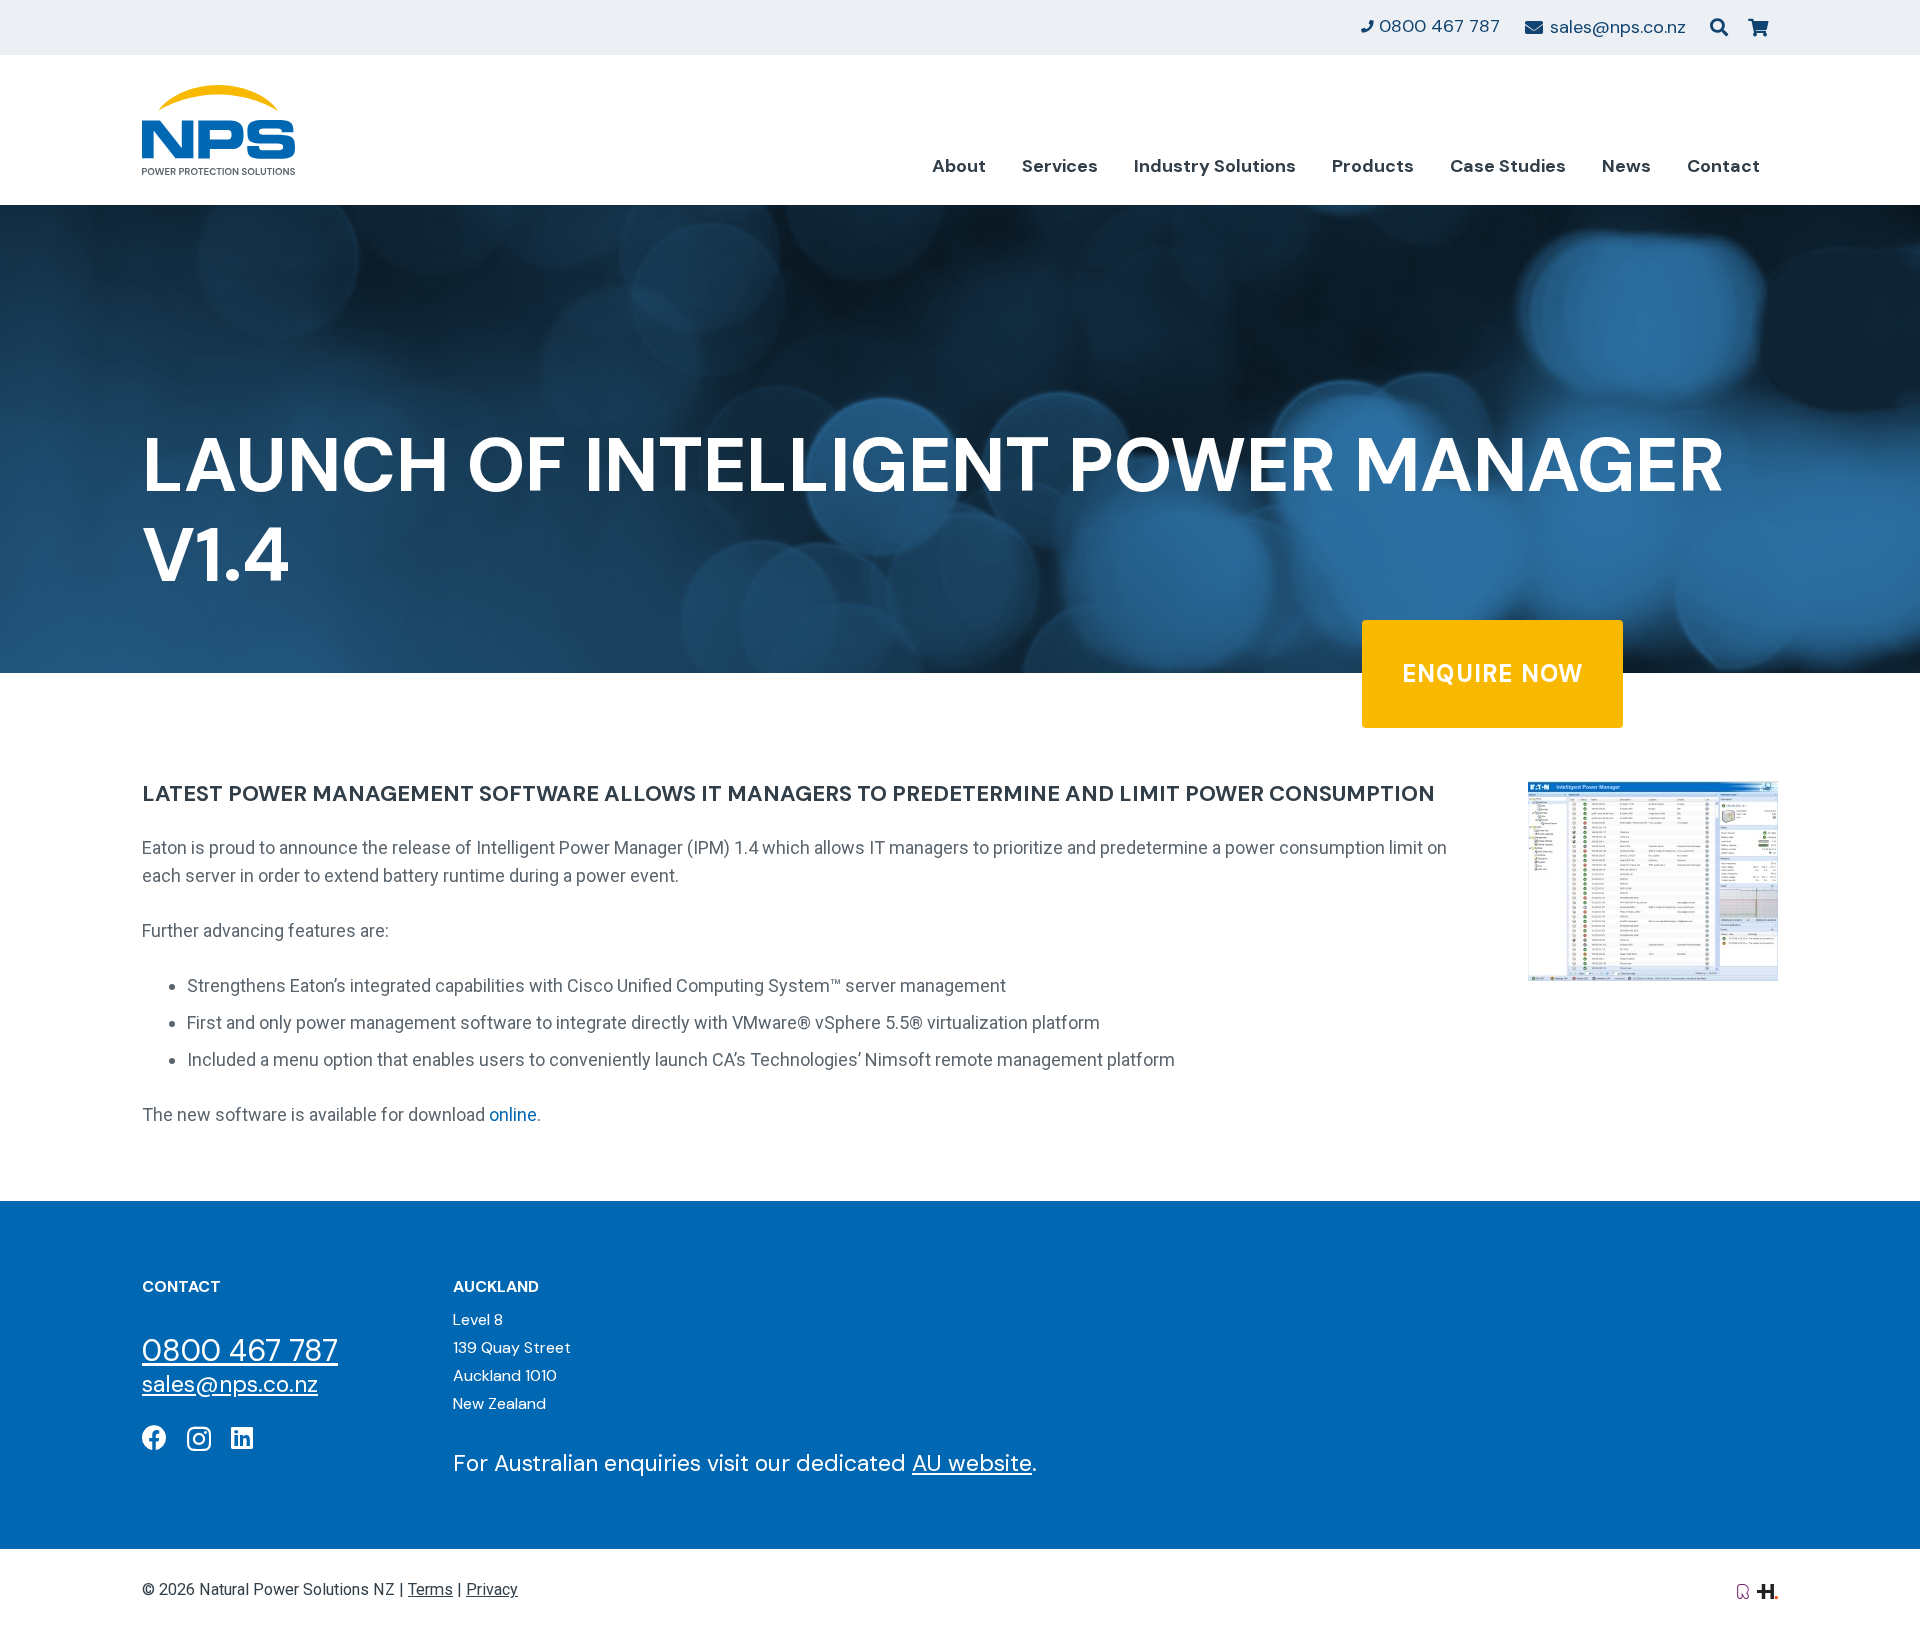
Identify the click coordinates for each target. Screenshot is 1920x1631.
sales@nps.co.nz (230, 1384)
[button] (1719, 27)
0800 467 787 (240, 1350)
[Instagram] (199, 1439)
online (513, 1114)
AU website (972, 1463)
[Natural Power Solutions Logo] (218, 130)
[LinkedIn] (242, 1437)
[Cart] (1758, 27)
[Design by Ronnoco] (1743, 1589)
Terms (430, 1589)
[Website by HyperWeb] (1767, 1589)
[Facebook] (154, 1437)
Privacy (492, 1589)
